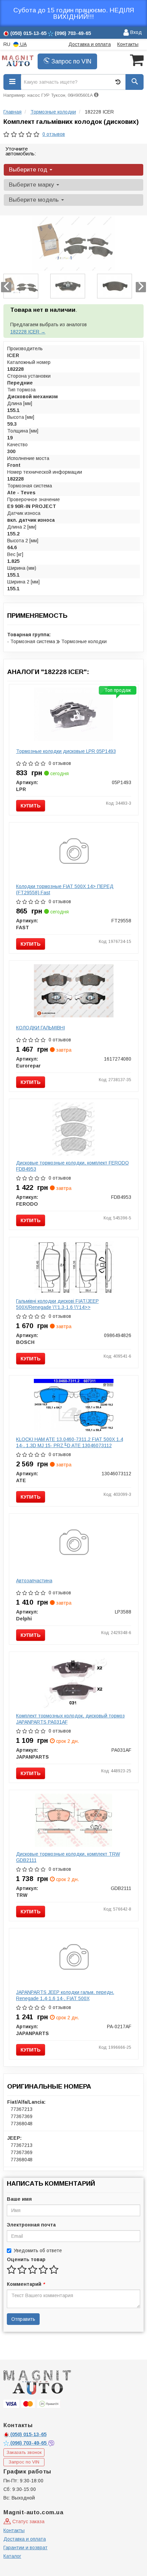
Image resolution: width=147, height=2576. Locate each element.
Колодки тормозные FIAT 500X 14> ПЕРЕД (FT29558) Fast (65, 889)
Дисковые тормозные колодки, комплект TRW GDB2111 (68, 1857)
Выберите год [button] (29, 170)
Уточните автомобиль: (21, 151)
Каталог (12, 2556)
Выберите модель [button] (35, 200)
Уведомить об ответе (38, 2250)
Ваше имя (19, 2199)
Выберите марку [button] (32, 185)
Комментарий (26, 2284)
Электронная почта (31, 2225)
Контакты (128, 44)
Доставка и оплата (90, 44)
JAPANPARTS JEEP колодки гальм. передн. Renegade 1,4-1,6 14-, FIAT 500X (65, 1995)
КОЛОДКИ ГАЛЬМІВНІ (41, 1028)
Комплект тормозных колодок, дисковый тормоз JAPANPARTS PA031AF (70, 1719)
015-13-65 (28, 2434)
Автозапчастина (34, 1581)
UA (23, 44)
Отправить (23, 2319)
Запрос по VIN (70, 61)
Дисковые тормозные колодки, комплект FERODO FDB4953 (72, 1166)
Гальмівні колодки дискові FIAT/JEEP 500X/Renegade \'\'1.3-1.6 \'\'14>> (57, 1304)
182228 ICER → (28, 332)
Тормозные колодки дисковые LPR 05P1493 (66, 751)
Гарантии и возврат (25, 2548)
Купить (31, 806)
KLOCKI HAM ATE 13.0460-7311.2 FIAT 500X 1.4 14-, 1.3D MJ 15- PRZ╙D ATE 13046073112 (70, 1442)
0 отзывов (54, 134)
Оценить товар (26, 2259)
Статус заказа (28, 2521)
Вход (135, 32)
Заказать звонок (24, 2452)
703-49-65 (29, 2443)
